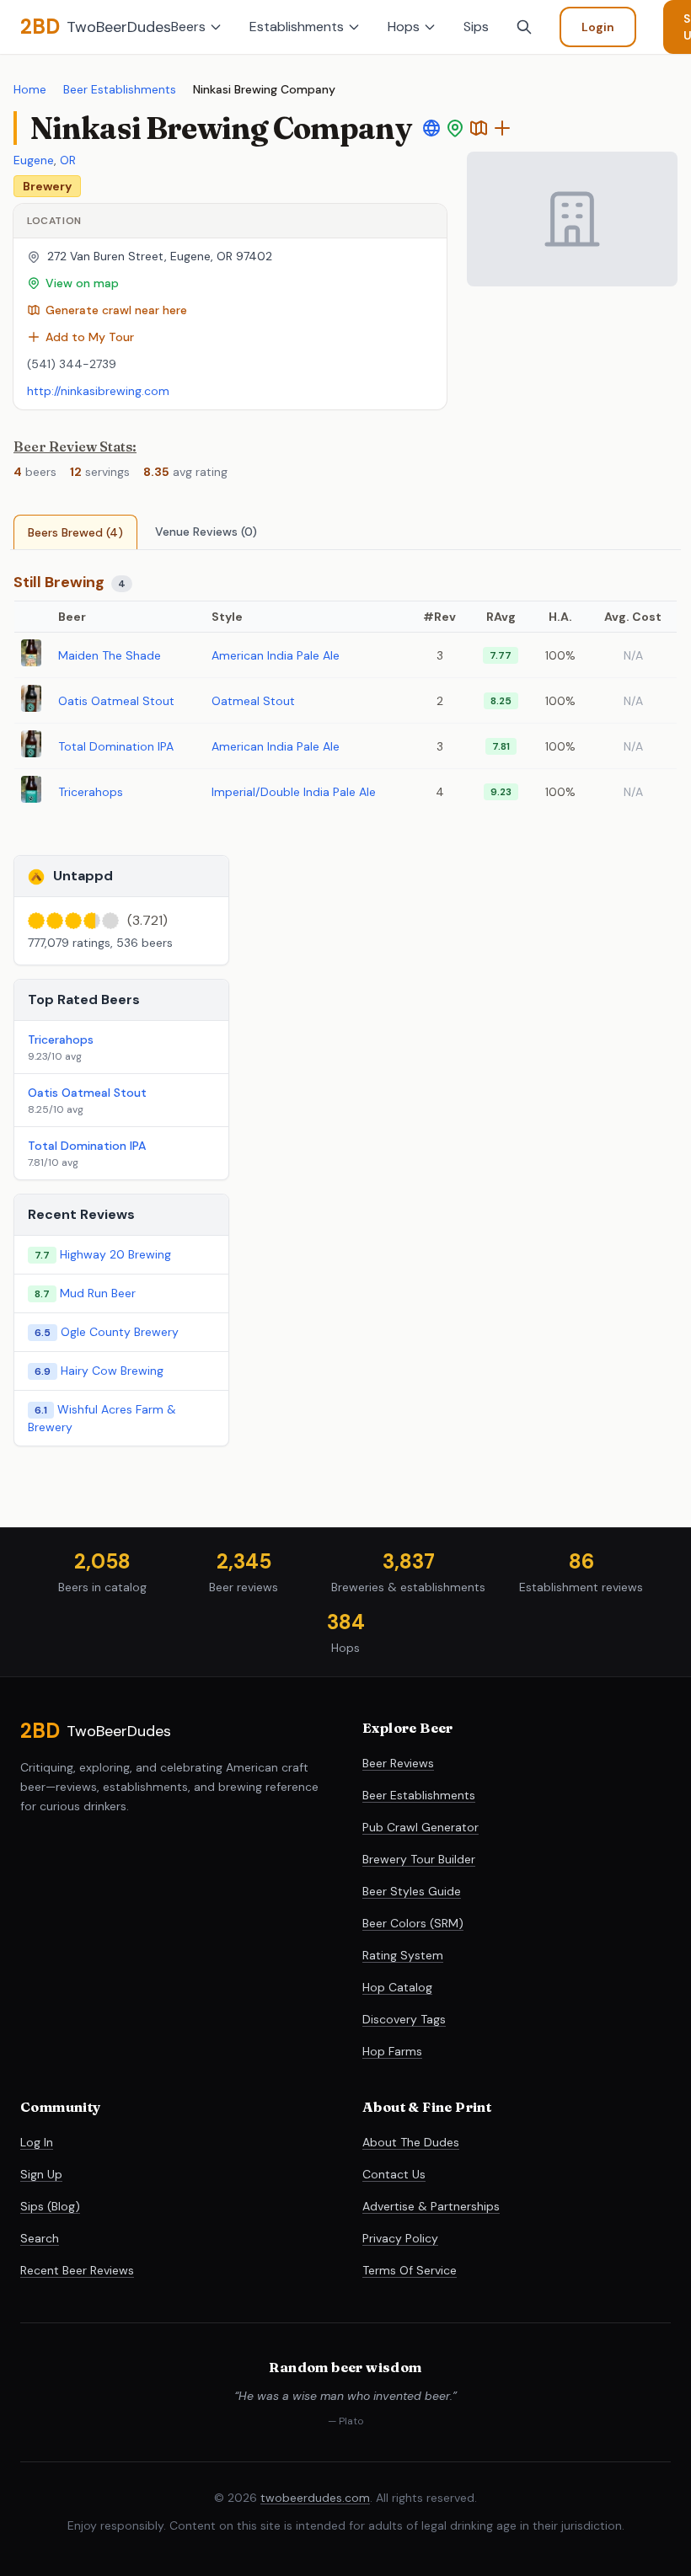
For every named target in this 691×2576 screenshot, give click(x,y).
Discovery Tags (404, 2019)
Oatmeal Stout (253, 701)
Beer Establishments (120, 89)
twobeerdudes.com (315, 2498)
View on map (82, 283)
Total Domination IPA (116, 746)
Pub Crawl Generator (420, 1827)
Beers (188, 27)
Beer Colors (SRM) (413, 1923)
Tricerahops (91, 792)
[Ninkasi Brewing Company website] (431, 128)
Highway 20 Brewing (115, 1254)
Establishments (297, 27)
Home (30, 89)
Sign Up (41, 2174)
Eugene (34, 160)
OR (68, 160)
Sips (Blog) (50, 2206)
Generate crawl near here (116, 310)
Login (598, 27)
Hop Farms (392, 2051)
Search (40, 2238)
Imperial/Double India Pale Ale (294, 792)
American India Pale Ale (276, 655)
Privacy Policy (400, 2238)
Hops (404, 27)
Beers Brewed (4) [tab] (75, 532)
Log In (37, 2142)
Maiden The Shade (110, 655)
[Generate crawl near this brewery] (479, 128)
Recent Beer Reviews (77, 2270)
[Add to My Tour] (502, 128)
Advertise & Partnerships (431, 2206)
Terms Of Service (410, 2270)
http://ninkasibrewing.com (98, 391)
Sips (476, 27)
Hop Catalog (397, 1987)
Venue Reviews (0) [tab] (206, 532)
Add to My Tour (90, 337)
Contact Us (394, 2174)
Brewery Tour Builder (419, 1859)
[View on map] (455, 128)
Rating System (403, 1955)
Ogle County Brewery (120, 1332)
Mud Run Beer (98, 1293)
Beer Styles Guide (412, 1891)
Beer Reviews (398, 1763)
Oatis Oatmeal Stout (116, 701)
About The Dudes (411, 2142)
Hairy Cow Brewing (112, 1371)
